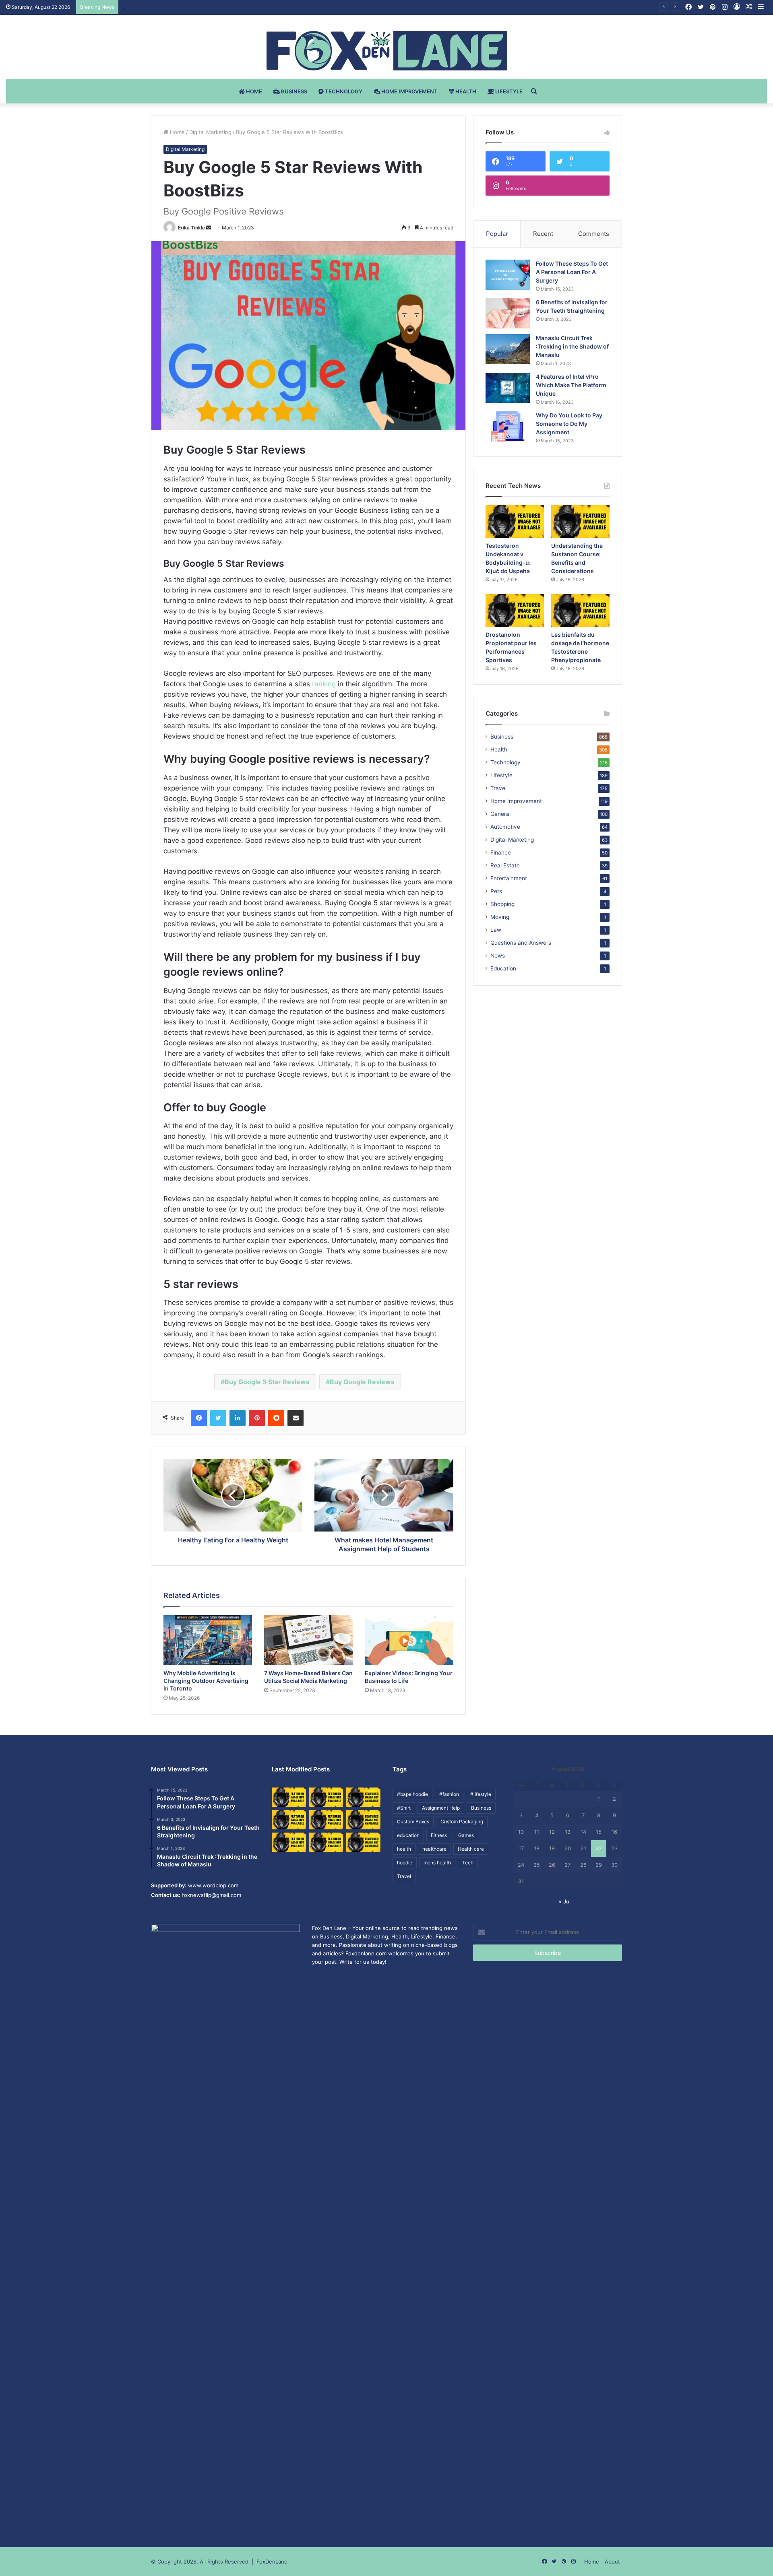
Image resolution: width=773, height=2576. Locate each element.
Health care (471, 1849)
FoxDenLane (272, 2562)
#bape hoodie (412, 1794)
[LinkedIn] (238, 1418)
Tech (468, 1863)
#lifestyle (481, 1794)
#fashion (449, 1794)
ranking (324, 684)
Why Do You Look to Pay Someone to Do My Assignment (569, 424)
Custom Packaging (462, 1822)
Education (503, 968)
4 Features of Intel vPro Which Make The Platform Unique (571, 385)
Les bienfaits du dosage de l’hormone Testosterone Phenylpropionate (210, 7)
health (404, 1849)
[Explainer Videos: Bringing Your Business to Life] (409, 1640)
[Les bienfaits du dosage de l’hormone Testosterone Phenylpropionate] (580, 611)
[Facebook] (199, 1418)
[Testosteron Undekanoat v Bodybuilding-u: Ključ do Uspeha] (515, 521)
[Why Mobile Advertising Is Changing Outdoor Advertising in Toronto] (208, 1640)
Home (253, 91)
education (408, 1835)
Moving (500, 917)
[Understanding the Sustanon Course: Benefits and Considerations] (580, 521)
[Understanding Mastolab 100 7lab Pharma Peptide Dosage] (363, 1842)
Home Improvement (409, 91)
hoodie (405, 1863)
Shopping (502, 904)
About (612, 2562)
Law (496, 930)
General (500, 814)
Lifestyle (508, 91)
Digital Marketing (210, 132)
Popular (497, 234)
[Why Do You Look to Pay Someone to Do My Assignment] (508, 426)
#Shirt (404, 1808)
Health (465, 91)
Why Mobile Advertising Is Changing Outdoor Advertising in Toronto (206, 1681)
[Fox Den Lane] (387, 51)
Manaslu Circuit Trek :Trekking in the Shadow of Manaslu (572, 346)
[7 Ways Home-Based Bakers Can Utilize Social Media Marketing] (308, 1640)
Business (293, 91)
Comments (594, 234)
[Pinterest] (257, 1418)
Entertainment (509, 878)
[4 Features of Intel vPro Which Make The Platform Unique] (508, 388)
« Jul (565, 1901)
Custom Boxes (413, 1822)
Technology (343, 91)
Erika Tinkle (191, 228)
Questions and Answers (521, 943)
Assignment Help (441, 1808)
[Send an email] (209, 228)
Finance (501, 852)
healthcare (434, 1849)
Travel (498, 788)
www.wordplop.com (213, 1885)
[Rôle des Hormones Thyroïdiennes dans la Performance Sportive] (326, 1842)
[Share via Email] (296, 1418)
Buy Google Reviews (362, 1382)
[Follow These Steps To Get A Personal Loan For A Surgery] (508, 275)
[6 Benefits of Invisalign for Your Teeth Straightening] (508, 313)
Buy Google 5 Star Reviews (267, 1382)
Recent (543, 234)
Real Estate (505, 865)
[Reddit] (276, 1418)
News (498, 956)
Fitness (439, 1835)
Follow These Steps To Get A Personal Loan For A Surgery (572, 272)
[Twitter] (218, 1418)
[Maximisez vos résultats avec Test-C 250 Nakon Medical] (289, 1842)
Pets (496, 891)
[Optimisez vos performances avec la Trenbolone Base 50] (363, 1820)
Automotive (505, 827)
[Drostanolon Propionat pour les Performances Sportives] (515, 611)
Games (466, 1835)
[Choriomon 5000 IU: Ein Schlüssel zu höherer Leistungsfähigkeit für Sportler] (289, 1797)
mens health (437, 1863)
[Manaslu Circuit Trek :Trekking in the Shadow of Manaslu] (508, 349)
